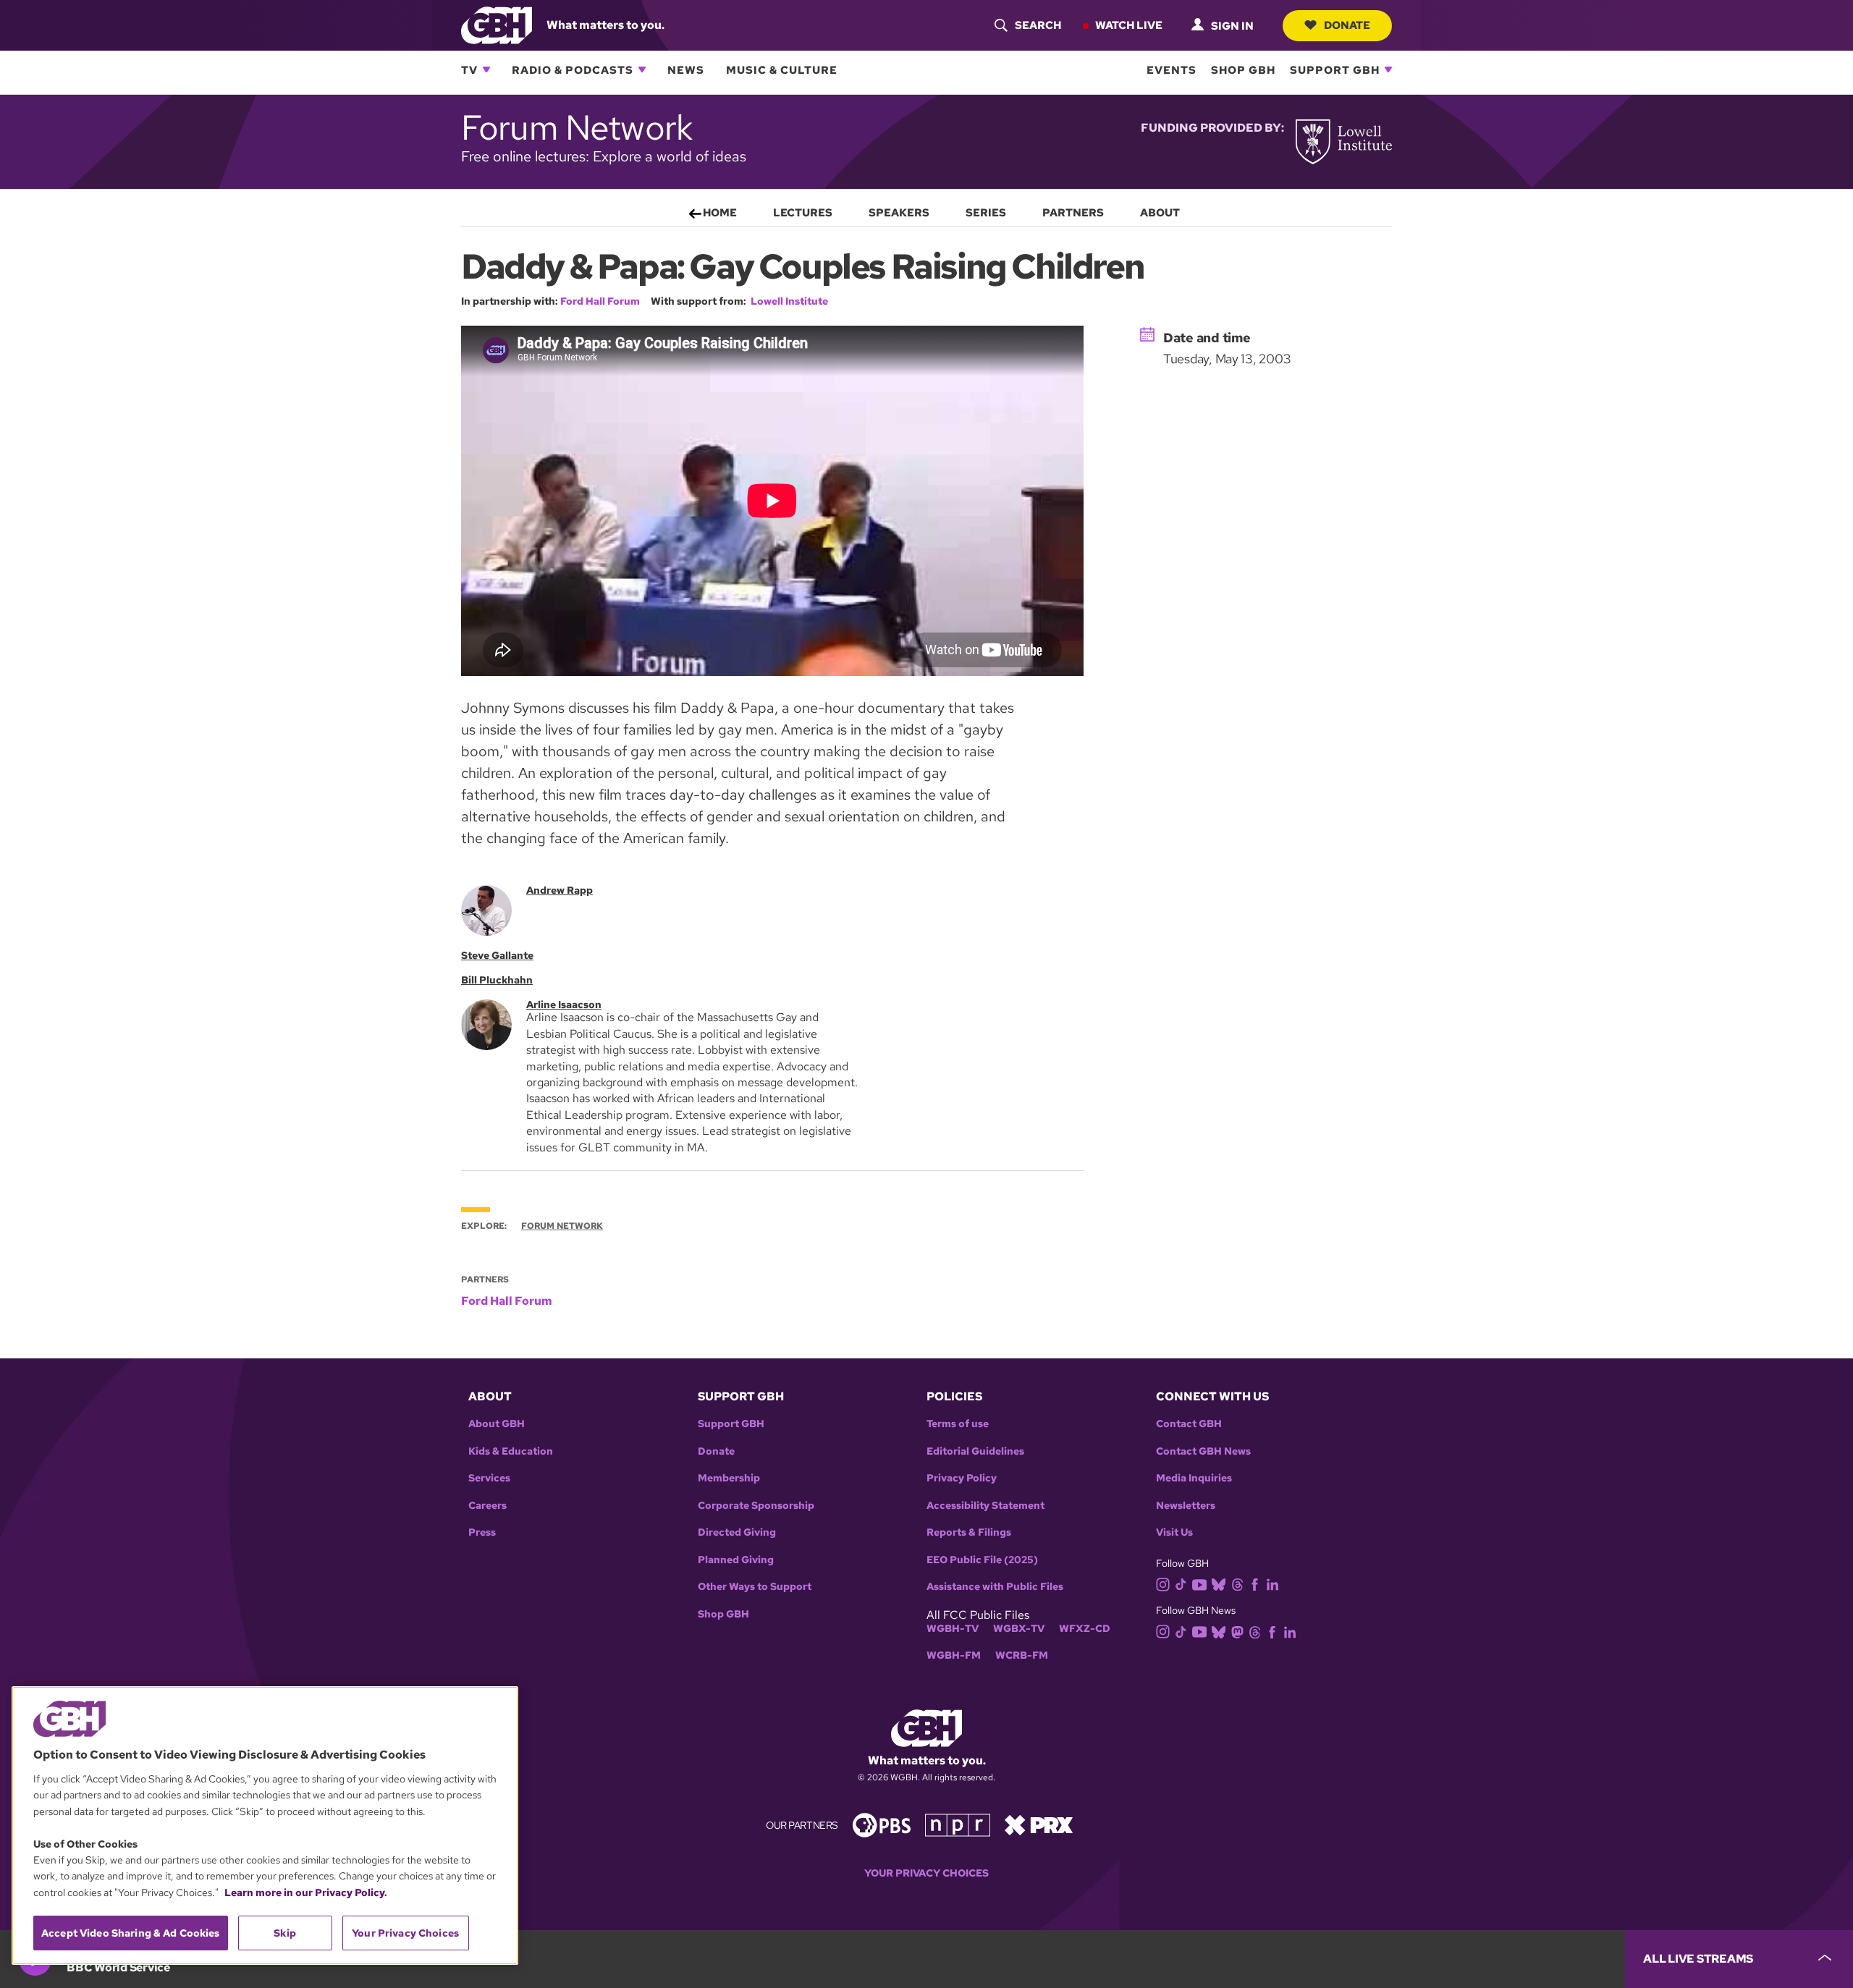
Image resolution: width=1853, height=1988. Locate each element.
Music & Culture (782, 69)
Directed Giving (737, 1532)
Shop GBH (1243, 69)
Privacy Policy (962, 1478)
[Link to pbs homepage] (882, 1824)
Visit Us (1174, 1532)
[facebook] (1255, 1584)
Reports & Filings (969, 1532)
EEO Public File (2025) (982, 1560)
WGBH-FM (954, 1655)
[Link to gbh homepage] (497, 24)
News (686, 69)
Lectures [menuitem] (803, 213)
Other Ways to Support (755, 1587)
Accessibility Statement (985, 1506)
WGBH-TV (953, 1629)
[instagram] (1163, 1583)
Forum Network (562, 1226)
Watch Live (1129, 25)
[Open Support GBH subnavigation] (1388, 69)
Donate (1347, 25)
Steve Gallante (497, 955)
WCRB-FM (1022, 1655)
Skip (285, 1933)
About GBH (497, 1424)
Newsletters (1186, 1506)
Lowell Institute (789, 301)
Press (482, 1532)
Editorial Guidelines (975, 1451)
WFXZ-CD (1085, 1629)
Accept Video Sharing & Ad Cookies (131, 1933)
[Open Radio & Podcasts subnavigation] (642, 69)
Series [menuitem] (986, 213)
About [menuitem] (1160, 213)
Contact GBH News (1203, 1451)
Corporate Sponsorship (756, 1506)
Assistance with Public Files (995, 1587)
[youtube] (1199, 1583)
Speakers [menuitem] (899, 213)
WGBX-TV (1019, 1629)
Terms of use (958, 1424)
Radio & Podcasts (573, 69)
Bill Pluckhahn (497, 980)
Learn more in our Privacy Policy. (306, 1892)
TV (469, 69)
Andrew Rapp (560, 890)
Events (1172, 69)
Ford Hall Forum (600, 301)
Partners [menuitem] (1073, 213)
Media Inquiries (1194, 1478)
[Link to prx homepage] (1039, 1824)
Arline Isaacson (564, 1004)
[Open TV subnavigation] (486, 69)
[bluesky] (1219, 1584)
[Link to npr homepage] (958, 1824)
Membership (729, 1478)
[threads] (1237, 1584)
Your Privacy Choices (926, 1873)
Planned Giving (736, 1560)
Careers (487, 1506)
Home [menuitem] (720, 213)
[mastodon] (1237, 1631)
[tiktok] (1181, 1584)
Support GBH (1335, 69)
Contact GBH (1189, 1424)
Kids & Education (511, 1451)
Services (489, 1478)
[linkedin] (1272, 1584)
